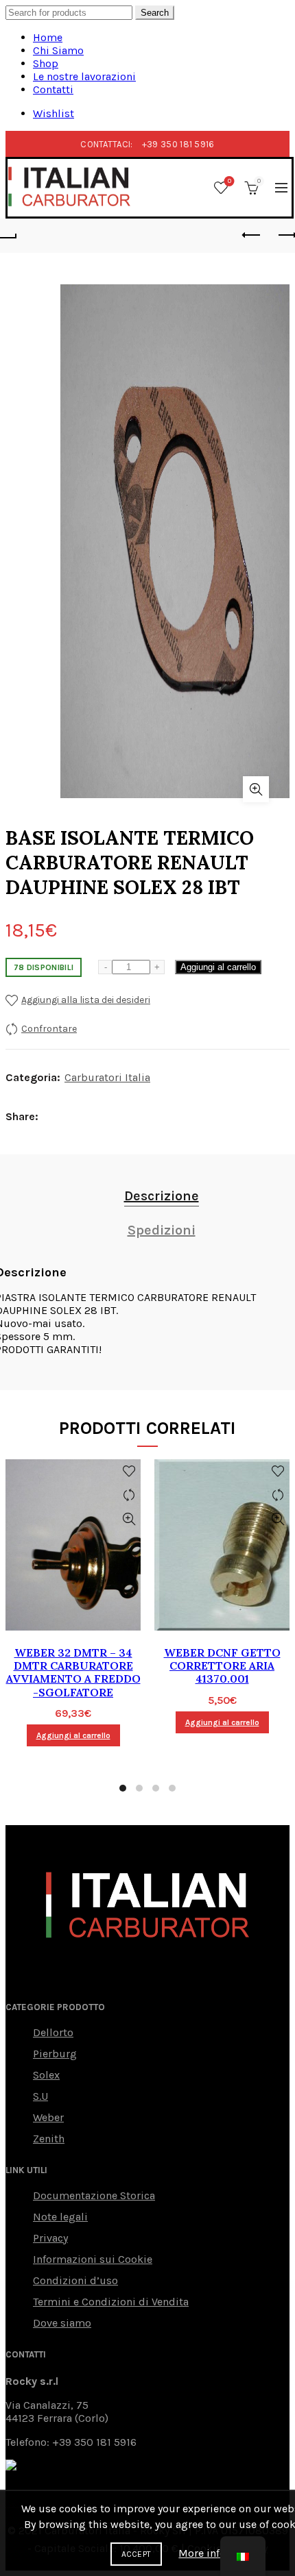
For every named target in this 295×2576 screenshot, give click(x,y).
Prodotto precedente (252, 236)
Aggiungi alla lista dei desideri (86, 1000)
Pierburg (55, 2054)
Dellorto (53, 2032)
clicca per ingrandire (256, 789)
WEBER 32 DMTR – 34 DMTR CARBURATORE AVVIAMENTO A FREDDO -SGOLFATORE (73, 1673)
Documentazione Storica (94, 2195)
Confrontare (49, 1029)
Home (48, 37)
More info (202, 2553)
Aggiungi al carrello (218, 967)
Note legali (60, 2217)
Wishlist (54, 113)
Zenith (49, 2139)
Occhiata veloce (129, 1519)
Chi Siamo (58, 50)
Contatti (53, 89)
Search (155, 13)
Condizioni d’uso (75, 2280)
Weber (48, 2117)
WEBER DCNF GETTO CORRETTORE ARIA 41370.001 (222, 1666)
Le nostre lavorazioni (84, 76)
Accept (137, 2554)
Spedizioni (162, 1230)
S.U (40, 2096)
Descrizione (162, 1196)
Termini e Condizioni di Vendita (111, 2302)
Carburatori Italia (107, 1077)
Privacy (50, 2238)
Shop (46, 63)
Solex (46, 2075)
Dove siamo (62, 2323)
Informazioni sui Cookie (93, 2259)
